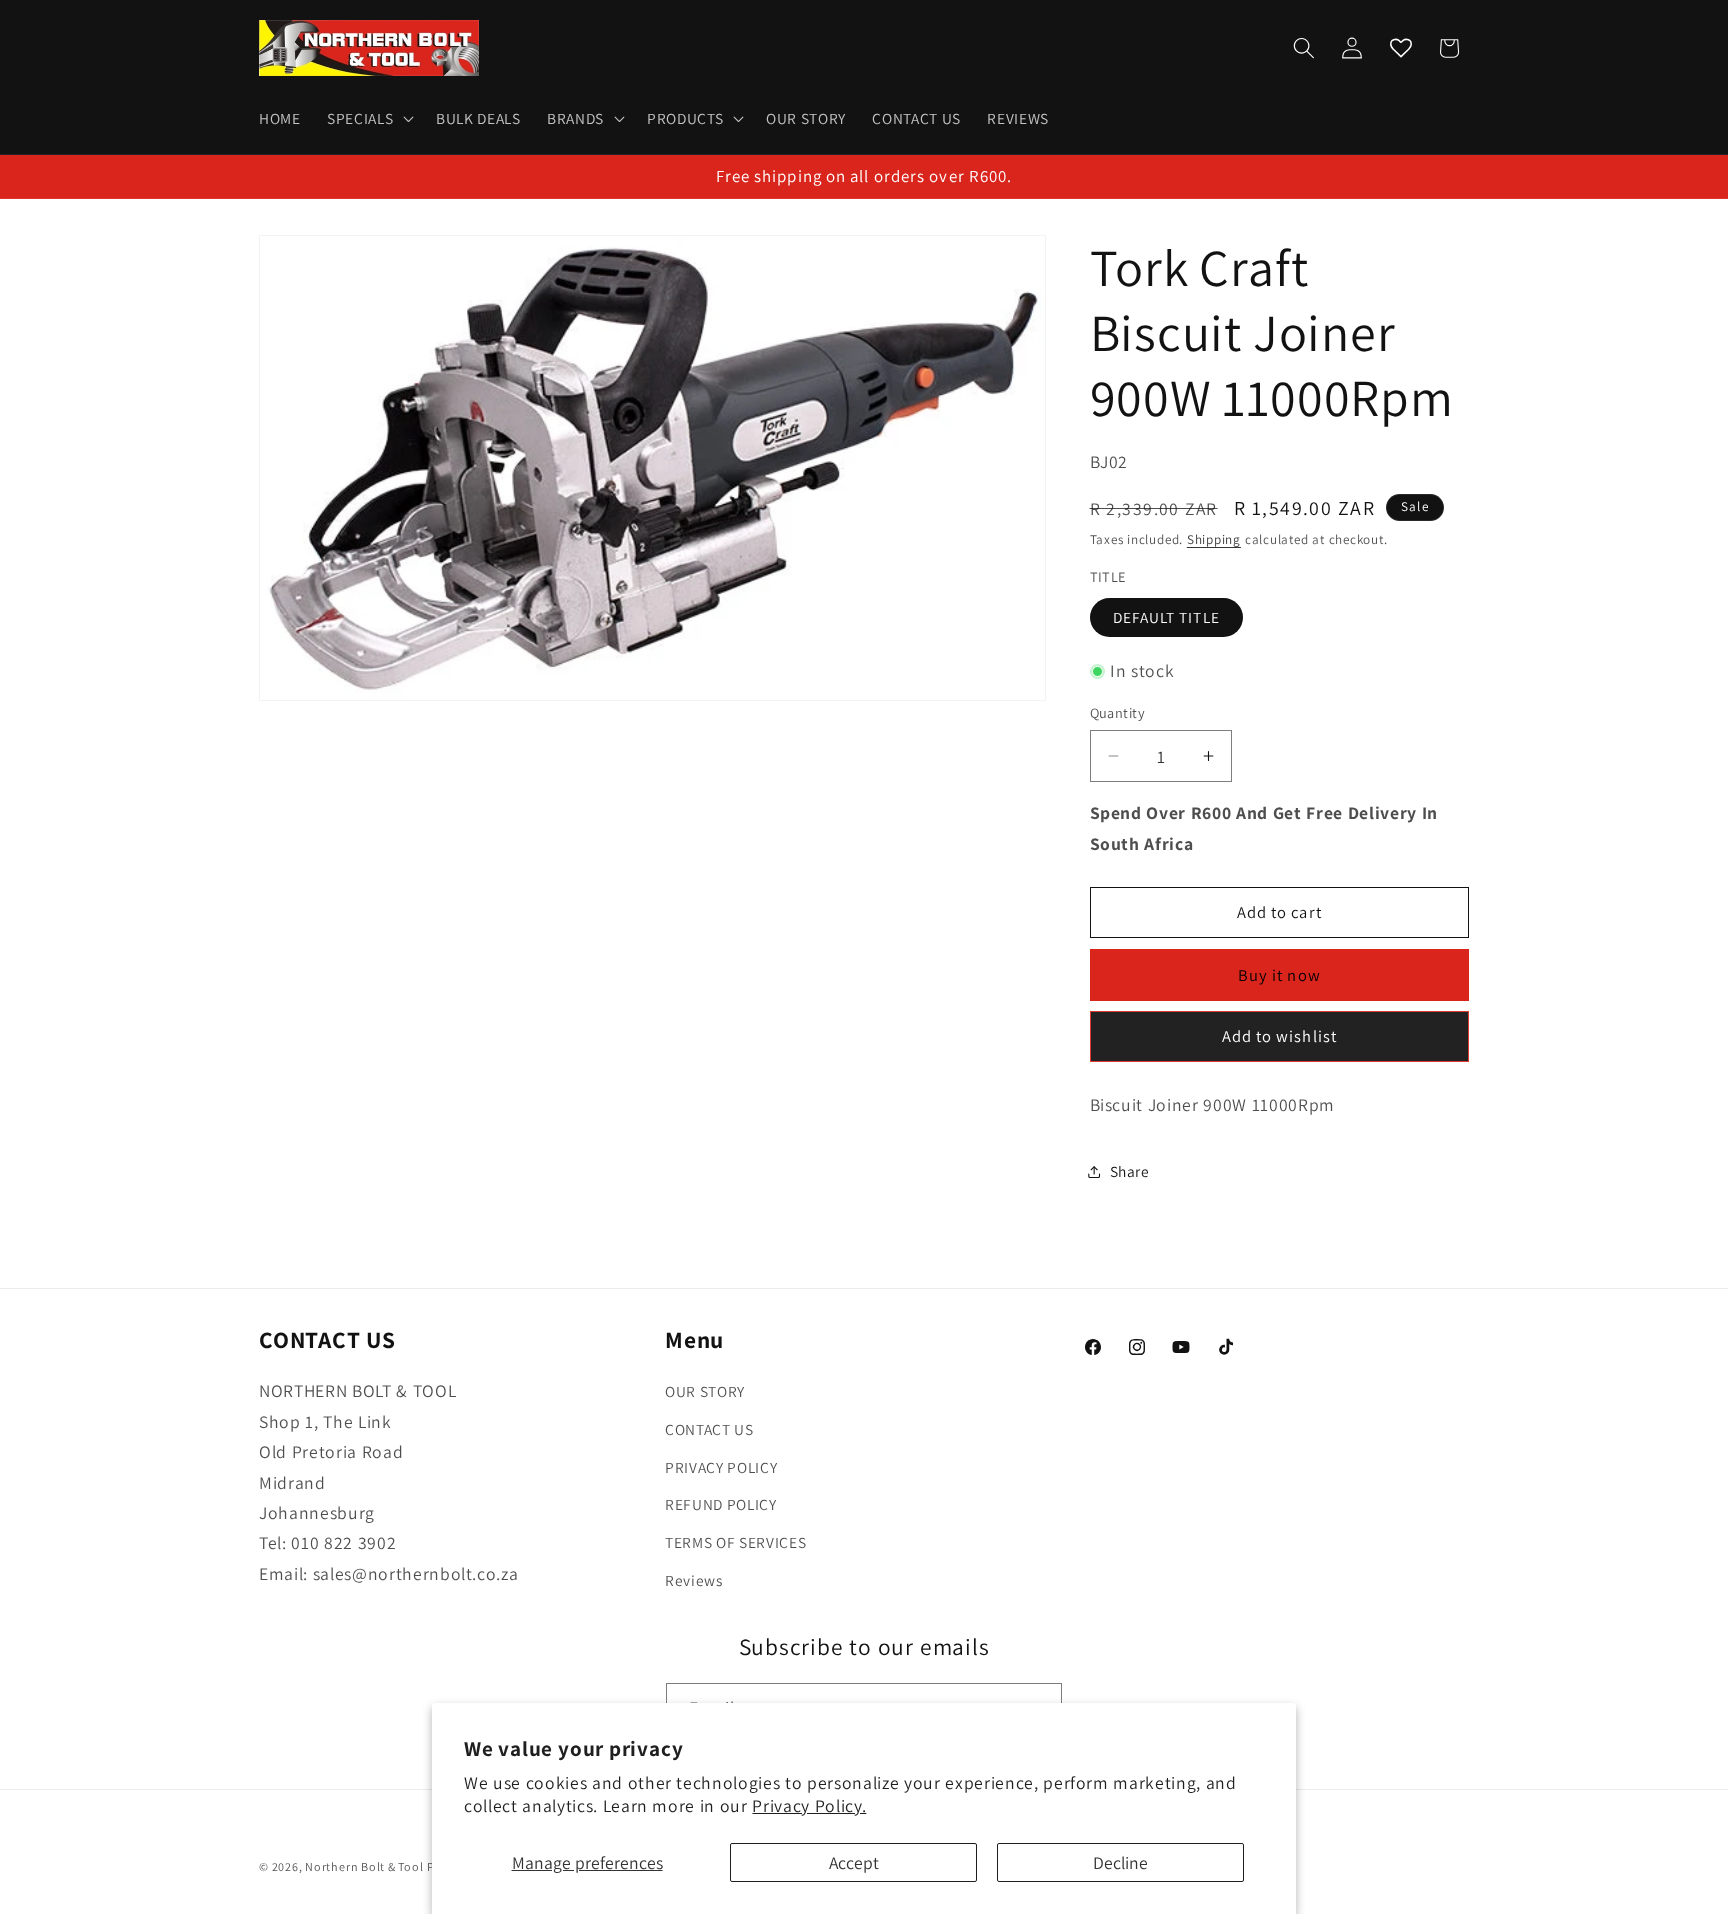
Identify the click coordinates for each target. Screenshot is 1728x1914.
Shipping (1214, 539)
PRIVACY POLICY (721, 1467)
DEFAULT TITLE (1166, 617)
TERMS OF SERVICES (735, 1542)
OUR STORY (705, 1391)
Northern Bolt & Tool (364, 1866)
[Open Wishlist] (1401, 48)
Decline (1120, 1862)
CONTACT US (709, 1429)
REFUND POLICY (721, 1504)
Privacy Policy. (809, 1805)
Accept (854, 1862)
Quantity (1118, 712)
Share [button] (1130, 1171)
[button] (368, 119)
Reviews (694, 1580)
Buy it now (1279, 974)
